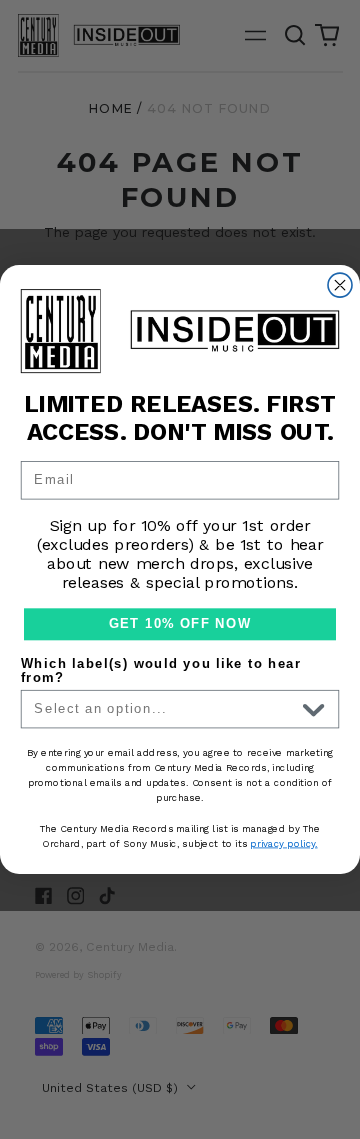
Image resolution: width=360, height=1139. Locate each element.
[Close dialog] (340, 285)
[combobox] (164, 709)
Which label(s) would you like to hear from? (161, 670)
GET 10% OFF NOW (180, 624)
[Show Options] (313, 709)
